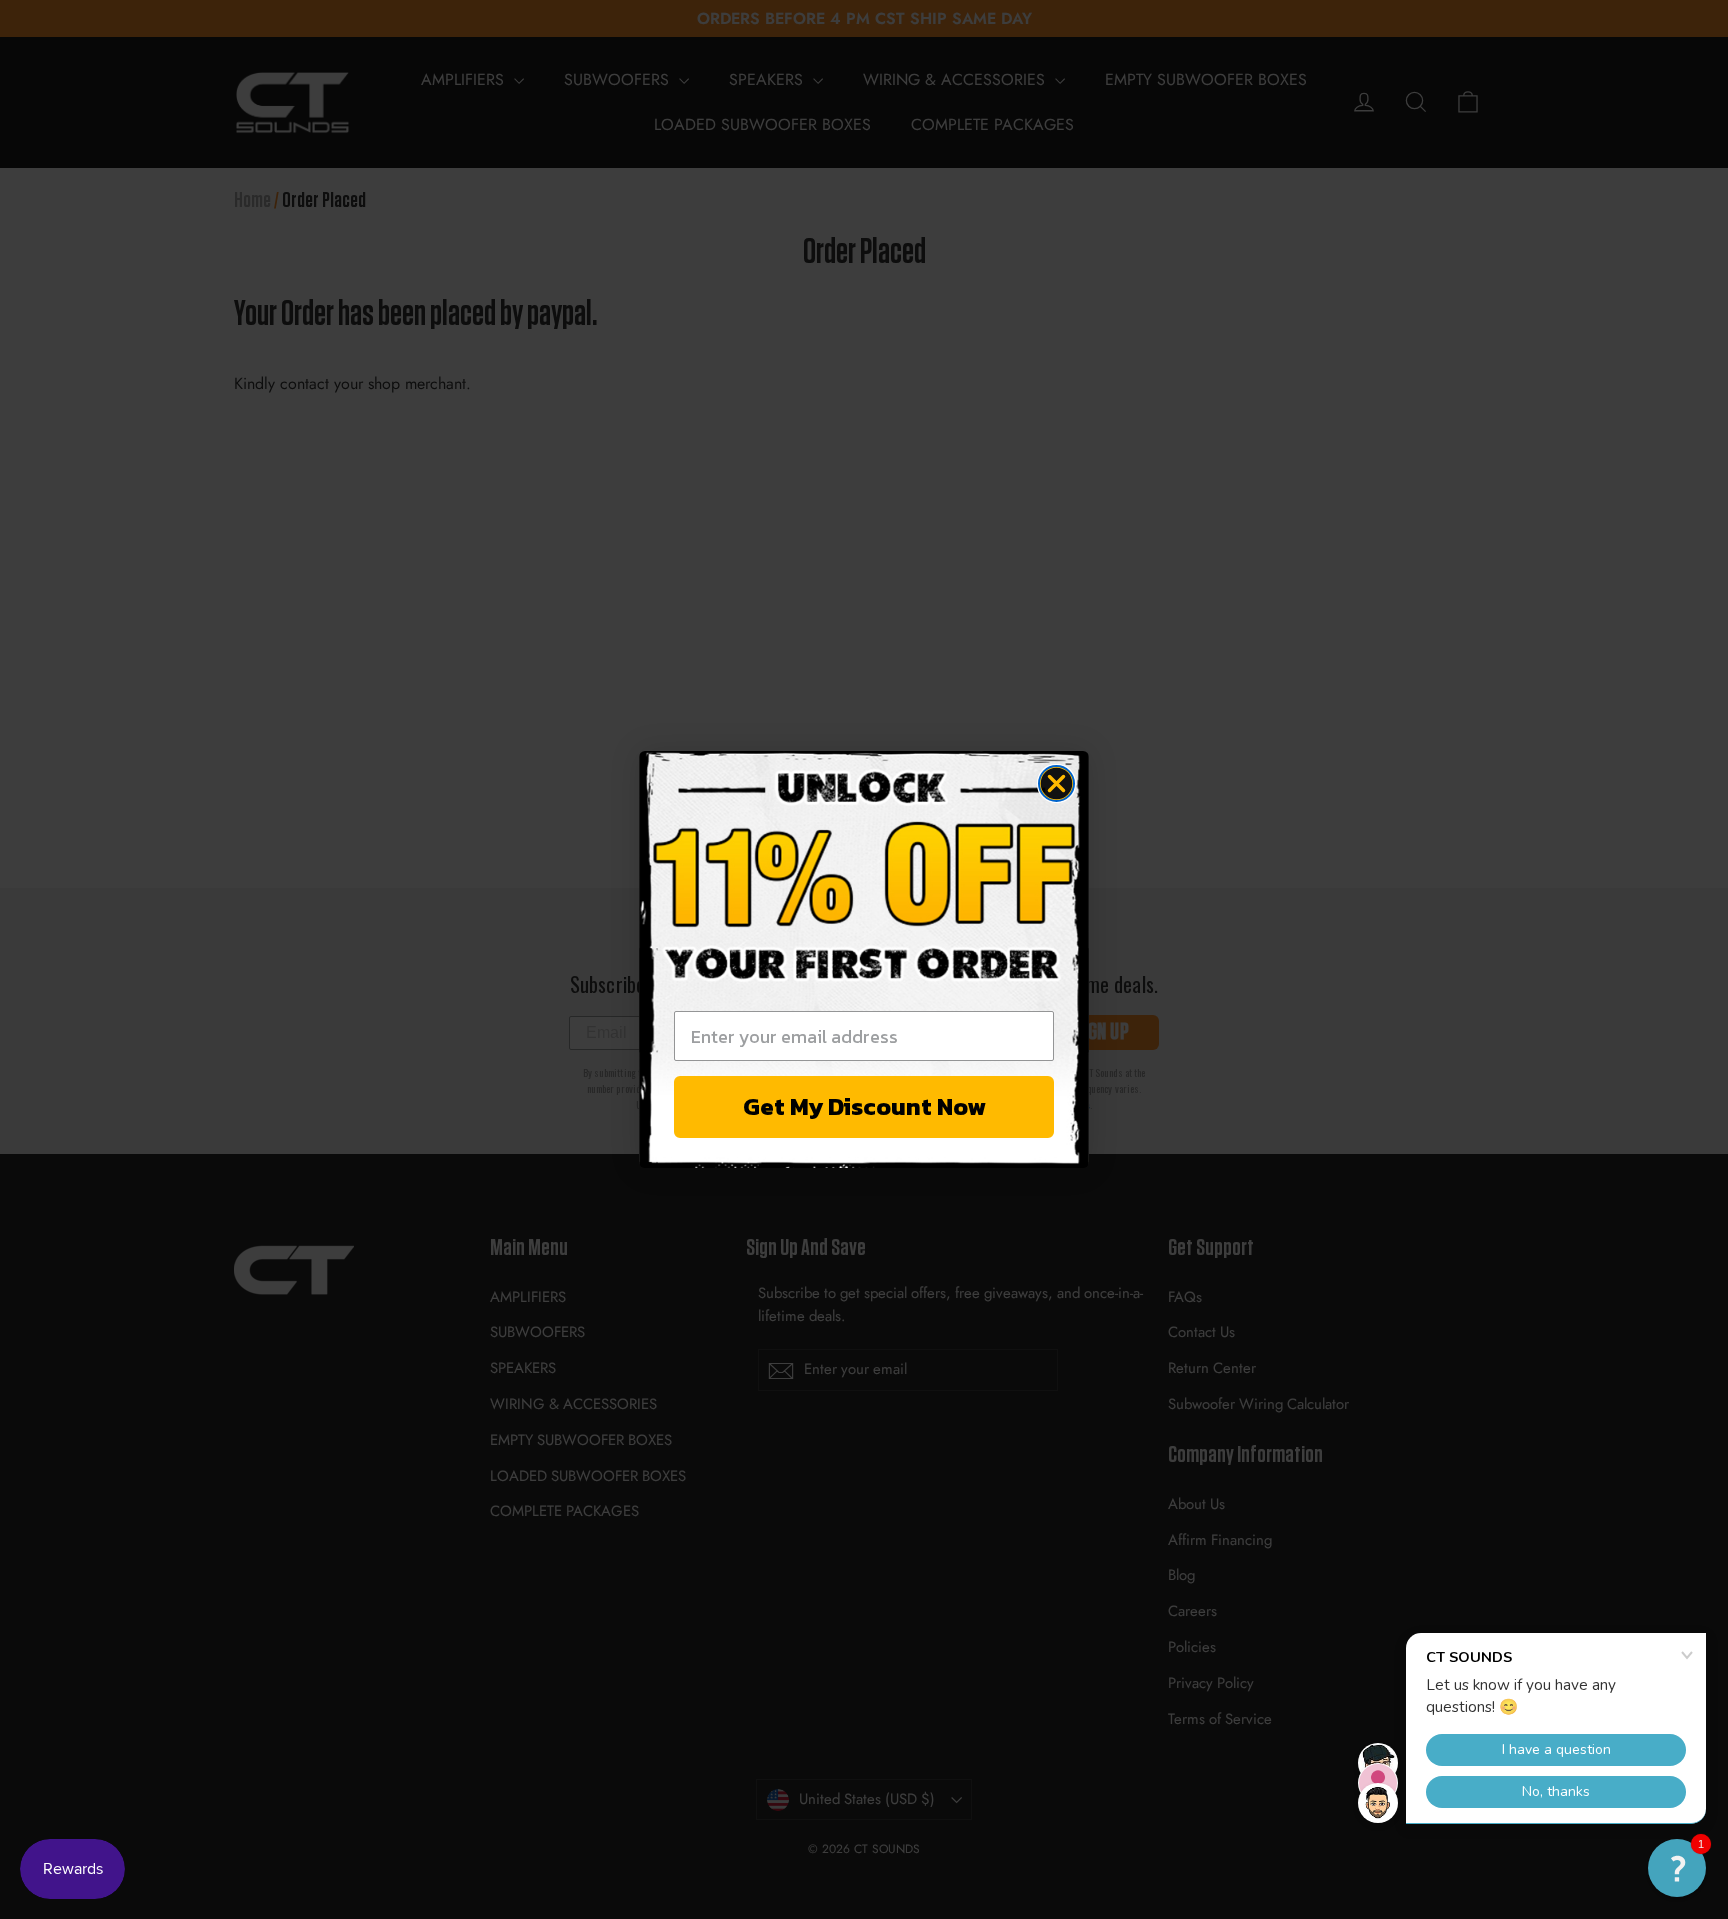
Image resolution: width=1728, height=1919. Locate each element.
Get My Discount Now (864, 1106)
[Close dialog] (1056, 783)
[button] (1677, 1868)
